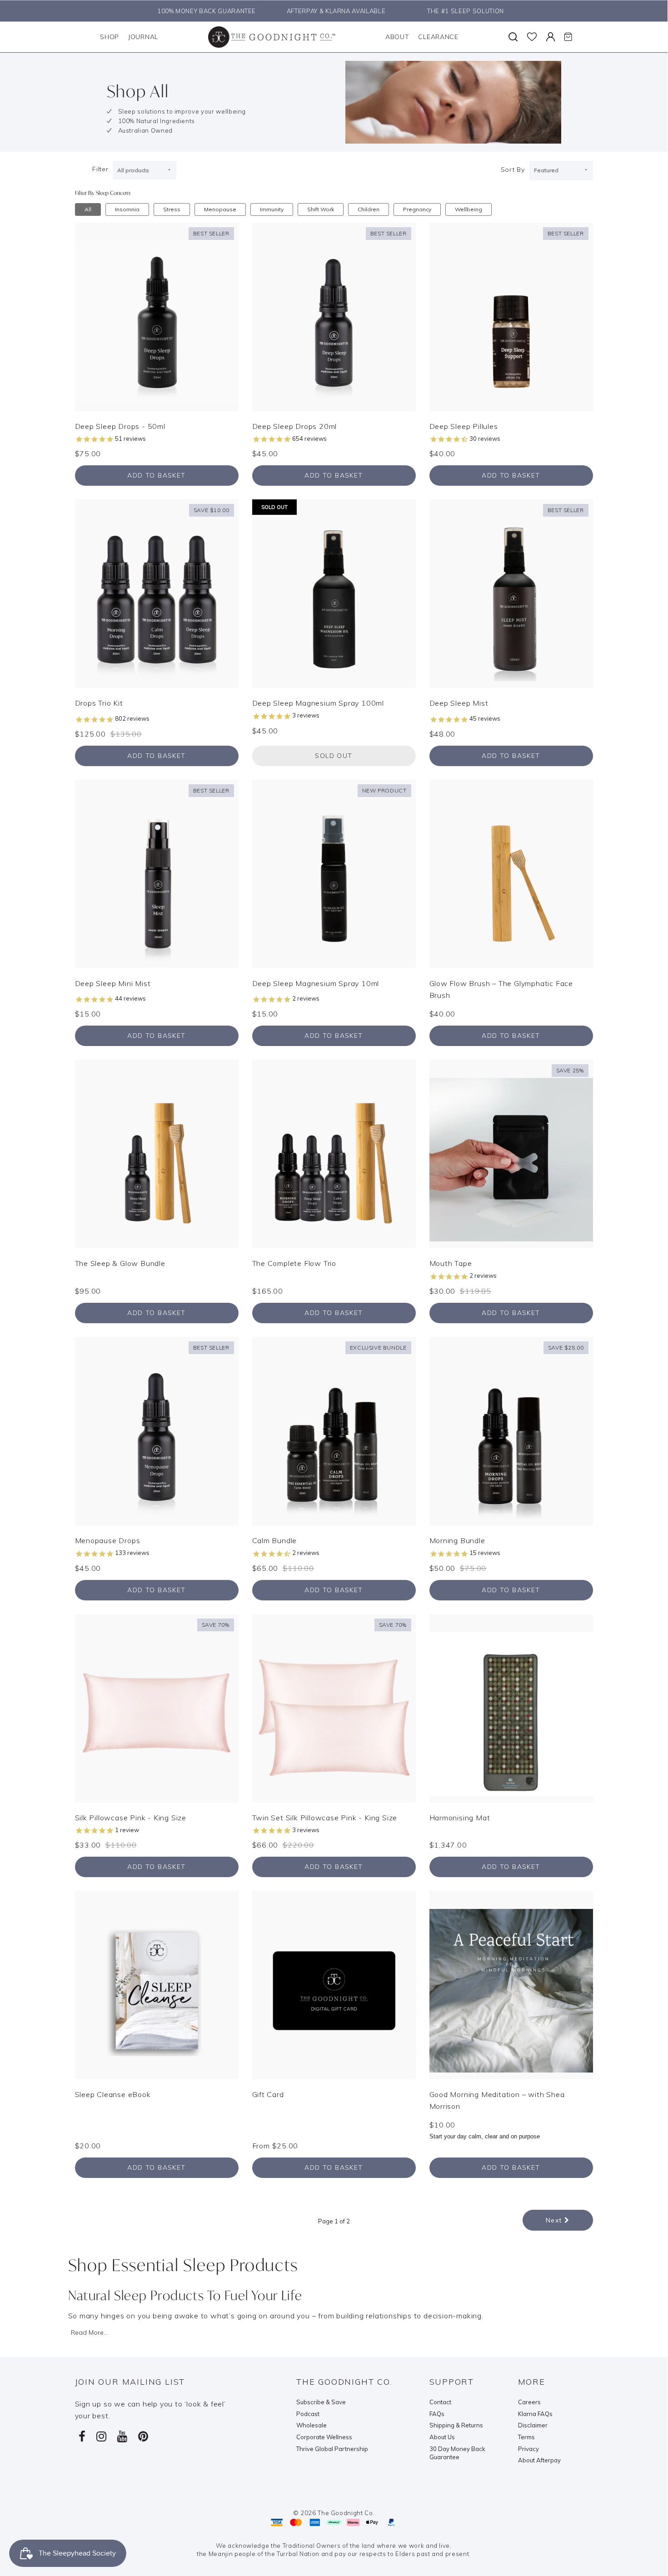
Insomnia (127, 209)
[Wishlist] (532, 37)
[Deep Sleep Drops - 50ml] (157, 316)
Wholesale (312, 2425)
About (397, 37)
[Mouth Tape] (511, 1153)
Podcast (308, 2414)
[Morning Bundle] (511, 1430)
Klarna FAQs (535, 2414)
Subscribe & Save (321, 2402)
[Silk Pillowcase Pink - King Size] (157, 1707)
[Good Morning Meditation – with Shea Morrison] (511, 1984)
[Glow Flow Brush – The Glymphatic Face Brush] (511, 873)
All (88, 209)
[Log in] (551, 37)
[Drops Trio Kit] (157, 593)
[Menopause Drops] (157, 1430)
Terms (526, 2437)
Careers (529, 2402)
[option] (204, 11)
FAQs (437, 2414)
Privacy (528, 2449)
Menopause (220, 209)
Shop (110, 37)
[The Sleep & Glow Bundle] (157, 1153)
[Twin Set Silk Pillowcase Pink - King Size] (334, 1707)
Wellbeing (469, 209)
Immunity (272, 209)
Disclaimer (533, 2425)
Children (369, 209)
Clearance (438, 37)
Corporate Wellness (324, 2437)
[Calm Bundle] (334, 1430)
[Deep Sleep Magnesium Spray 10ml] (334, 873)
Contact (440, 2402)
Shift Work (321, 209)
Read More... (89, 2332)
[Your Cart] (568, 37)
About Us (442, 2437)
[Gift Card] (334, 1984)
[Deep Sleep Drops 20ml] (334, 316)
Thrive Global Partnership (332, 2449)
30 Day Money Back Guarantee (457, 2453)
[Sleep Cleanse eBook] (157, 1984)
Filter (100, 169)
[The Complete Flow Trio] (334, 1153)
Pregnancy (417, 209)
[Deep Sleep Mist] (511, 593)
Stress (172, 209)
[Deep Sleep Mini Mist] (157, 873)
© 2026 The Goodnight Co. (334, 2513)
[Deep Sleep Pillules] (511, 316)
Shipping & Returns (456, 2425)
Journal (143, 37)
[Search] (513, 37)
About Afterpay (539, 2460)
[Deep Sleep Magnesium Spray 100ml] (334, 593)
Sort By (513, 169)
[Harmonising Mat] (511, 1707)
